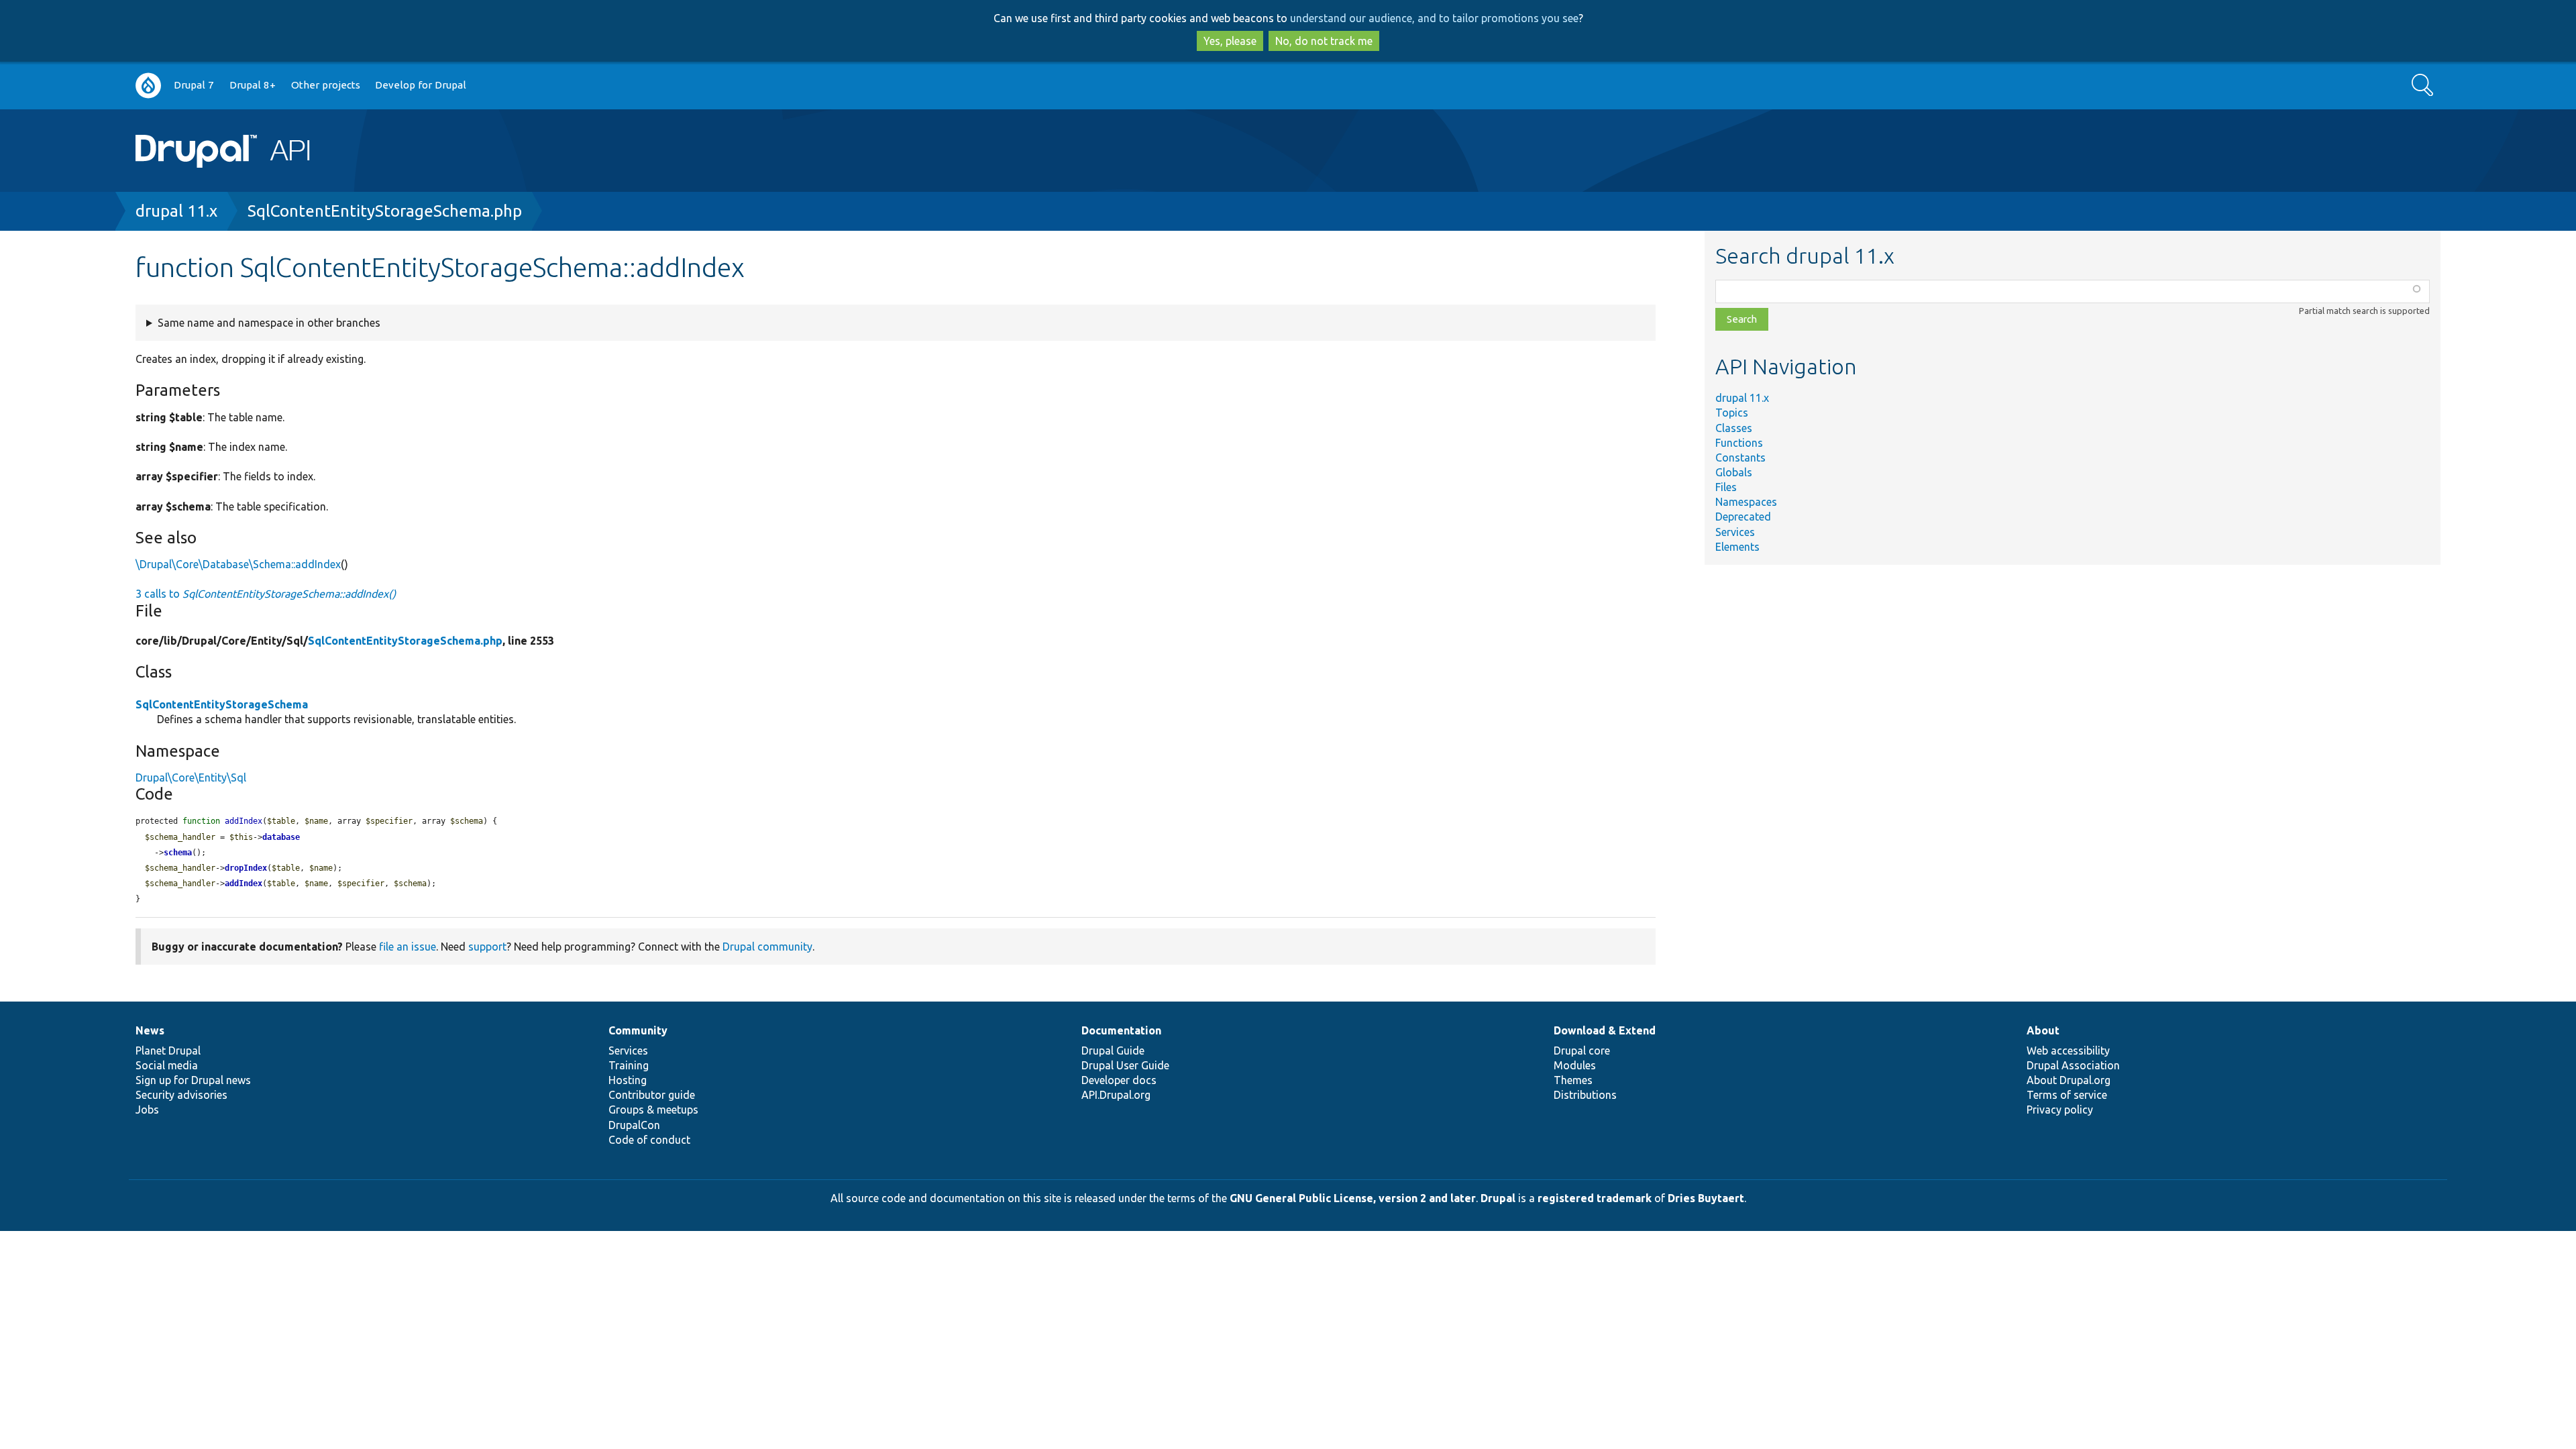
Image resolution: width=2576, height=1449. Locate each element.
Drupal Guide (1113, 1051)
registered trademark (1595, 1198)
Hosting (628, 1080)
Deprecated (1743, 517)
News (150, 1030)
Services (1735, 532)
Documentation (1121, 1030)
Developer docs (1119, 1080)
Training (629, 1065)
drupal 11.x (176, 211)
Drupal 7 (194, 85)
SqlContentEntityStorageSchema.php (385, 211)
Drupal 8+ (253, 85)
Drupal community (767, 947)
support (487, 947)
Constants (1740, 458)
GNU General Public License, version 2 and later (1353, 1198)
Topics (1732, 413)
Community (638, 1030)
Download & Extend (1605, 1030)
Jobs (147, 1110)
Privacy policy (2060, 1110)
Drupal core (1582, 1051)
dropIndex (246, 868)
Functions (1739, 443)
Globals (1734, 472)
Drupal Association (2073, 1065)
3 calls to (266, 594)
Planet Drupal (168, 1051)
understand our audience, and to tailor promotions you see (1434, 18)
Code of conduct (649, 1140)
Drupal (1498, 1198)
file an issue (408, 947)
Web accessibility (2068, 1051)
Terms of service (2067, 1095)
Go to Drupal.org (148, 86)
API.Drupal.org (1116, 1095)
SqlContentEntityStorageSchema (222, 704)
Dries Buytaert (1706, 1198)
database (281, 837)
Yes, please (1230, 41)
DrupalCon (634, 1125)
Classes (1734, 428)
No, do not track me (1324, 41)
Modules (1575, 1065)
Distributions (1585, 1095)
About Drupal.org (2069, 1080)
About (2043, 1030)
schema (178, 853)
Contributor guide (652, 1095)
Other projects (326, 85)
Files (1726, 487)
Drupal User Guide (1125, 1065)
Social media (167, 1065)
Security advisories (181, 1095)
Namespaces (1746, 502)
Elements (1737, 547)
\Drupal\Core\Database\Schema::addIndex (238, 564)
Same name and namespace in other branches (269, 323)
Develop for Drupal (421, 85)
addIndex (244, 883)
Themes (1573, 1080)
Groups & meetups (653, 1110)
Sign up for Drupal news (193, 1080)
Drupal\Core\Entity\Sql (191, 777)
